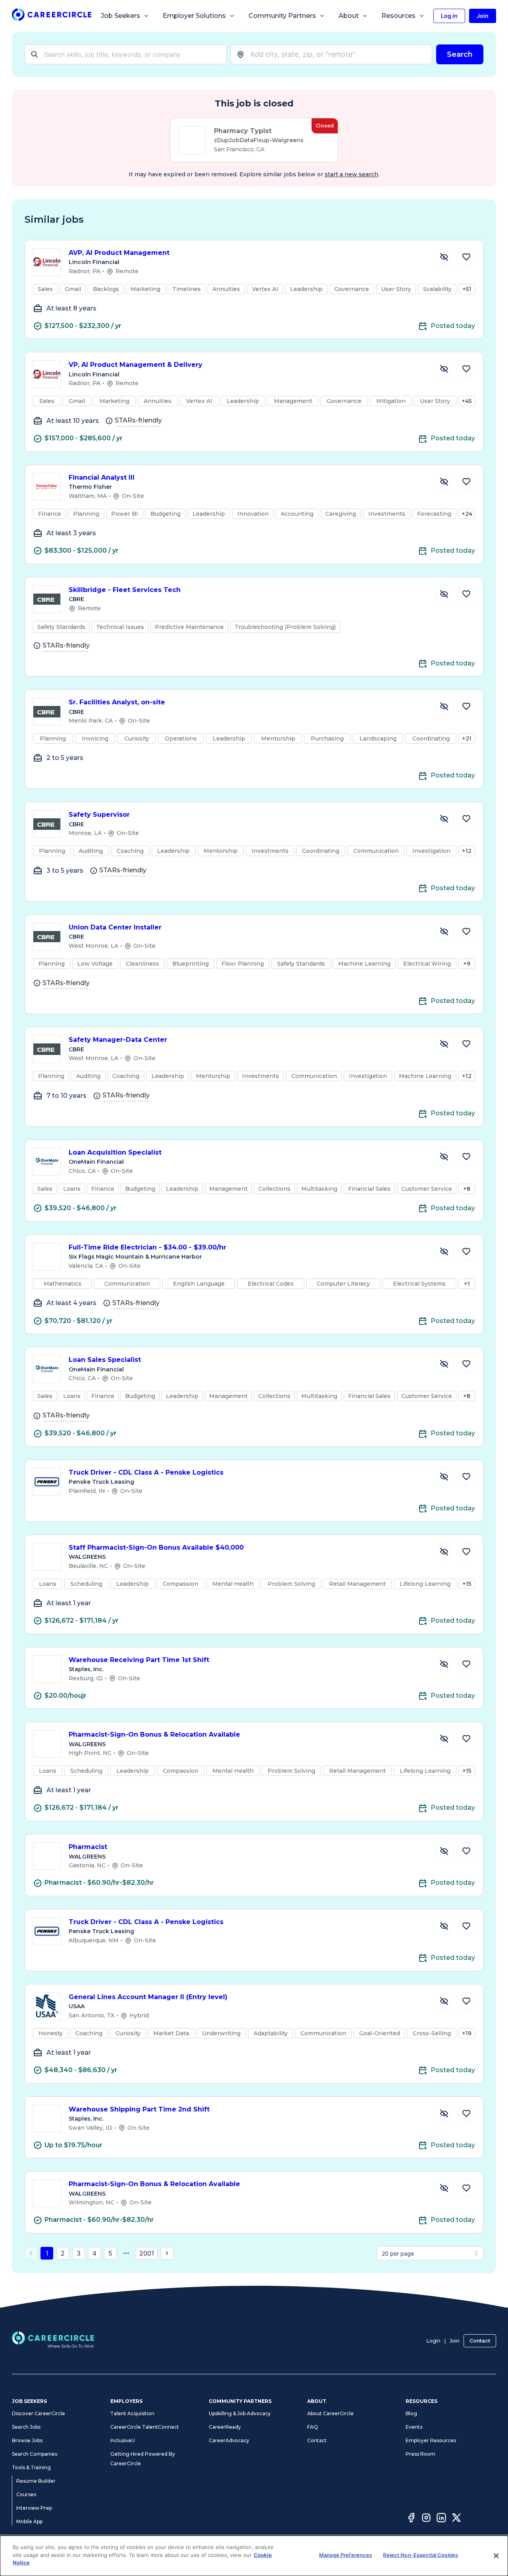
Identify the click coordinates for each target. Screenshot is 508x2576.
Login (434, 2341)
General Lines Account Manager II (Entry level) (148, 1997)
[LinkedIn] (441, 2519)
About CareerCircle (330, 2413)
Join (455, 2341)
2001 (147, 2253)
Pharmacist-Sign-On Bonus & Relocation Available (154, 1734)
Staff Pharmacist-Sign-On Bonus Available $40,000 (156, 1547)
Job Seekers (120, 16)
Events (414, 2427)
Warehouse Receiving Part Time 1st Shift (139, 1660)
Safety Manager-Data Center (118, 1040)
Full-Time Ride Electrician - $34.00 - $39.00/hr (147, 1247)
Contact (480, 2341)
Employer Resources (431, 2440)
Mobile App (29, 2521)
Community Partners (282, 16)
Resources (398, 16)
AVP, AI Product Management (119, 253)
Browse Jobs (27, 2440)
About (349, 16)
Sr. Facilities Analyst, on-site (117, 702)
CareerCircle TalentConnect (145, 2427)
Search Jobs (26, 2427)
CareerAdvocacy (229, 2440)
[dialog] (254, 2556)
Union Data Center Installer (115, 927)
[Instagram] (426, 2519)
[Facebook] (411, 2519)
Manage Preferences (345, 2555)
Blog (411, 2413)
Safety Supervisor (99, 815)
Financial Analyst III (102, 477)
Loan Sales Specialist (105, 1360)
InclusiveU (123, 2440)
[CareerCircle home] (52, 16)
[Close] (496, 2556)
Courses (26, 2494)
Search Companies (35, 2454)
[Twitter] (456, 2519)
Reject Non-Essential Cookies (420, 2555)
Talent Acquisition (132, 2413)
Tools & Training (31, 2467)
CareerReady (225, 2427)
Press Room (420, 2454)
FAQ (313, 2427)
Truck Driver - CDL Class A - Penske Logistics (146, 1472)
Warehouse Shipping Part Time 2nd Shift (139, 2109)
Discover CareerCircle (38, 2413)
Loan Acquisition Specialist (115, 1152)
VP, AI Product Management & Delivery (136, 365)
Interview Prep (34, 2508)
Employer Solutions (194, 16)
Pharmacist (88, 1847)
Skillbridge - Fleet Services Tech (125, 590)
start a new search (351, 174)
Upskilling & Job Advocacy (240, 2413)
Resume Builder (36, 2481)
